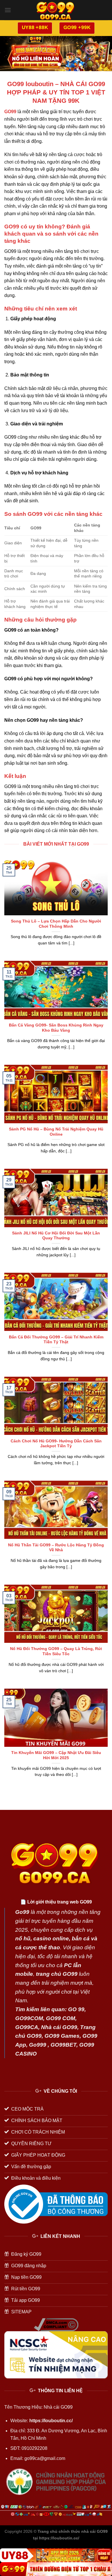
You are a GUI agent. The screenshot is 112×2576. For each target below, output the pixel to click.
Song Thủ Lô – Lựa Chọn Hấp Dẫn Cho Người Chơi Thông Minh (56, 924)
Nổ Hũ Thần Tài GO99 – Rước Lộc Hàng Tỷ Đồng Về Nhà (56, 1548)
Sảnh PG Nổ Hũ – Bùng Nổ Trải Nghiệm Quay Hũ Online (56, 1132)
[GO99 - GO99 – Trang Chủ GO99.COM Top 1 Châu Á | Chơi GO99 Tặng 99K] (56, 10)
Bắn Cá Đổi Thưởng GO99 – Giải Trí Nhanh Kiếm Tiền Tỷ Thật (56, 1340)
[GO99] (56, 2569)
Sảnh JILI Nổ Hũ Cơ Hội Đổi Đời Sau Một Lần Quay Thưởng (56, 1236)
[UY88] (56, 2555)
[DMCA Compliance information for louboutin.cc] (56, 2324)
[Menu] (8, 10)
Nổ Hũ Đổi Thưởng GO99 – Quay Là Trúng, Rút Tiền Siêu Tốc (56, 1651)
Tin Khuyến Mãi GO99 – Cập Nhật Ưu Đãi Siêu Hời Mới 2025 (56, 1755)
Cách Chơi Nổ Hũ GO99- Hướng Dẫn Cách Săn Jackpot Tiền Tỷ (56, 1444)
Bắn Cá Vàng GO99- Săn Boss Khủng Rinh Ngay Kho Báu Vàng (56, 1028)
